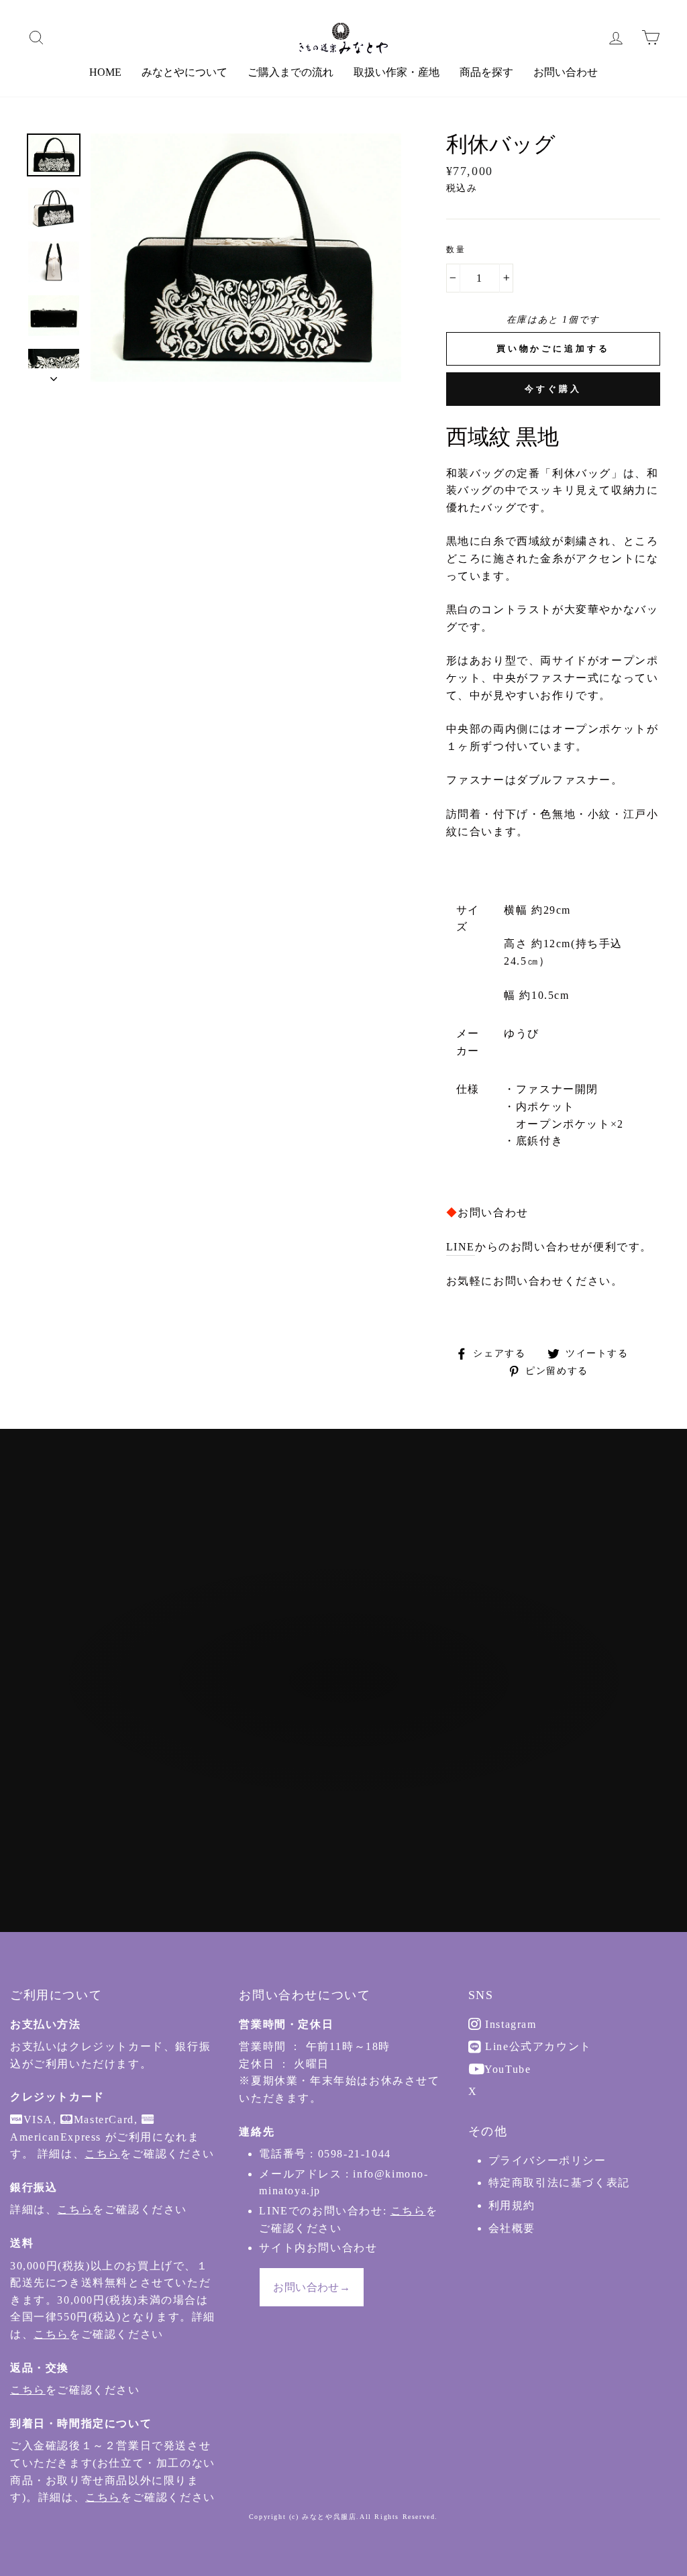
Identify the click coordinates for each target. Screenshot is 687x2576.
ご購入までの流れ (290, 72)
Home (105, 72)
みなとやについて (184, 72)
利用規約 (512, 2205)
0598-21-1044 (355, 2154)
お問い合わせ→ (312, 2287)
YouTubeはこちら (350, 1755)
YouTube (507, 2069)
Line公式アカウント (537, 2046)
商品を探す (486, 72)
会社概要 (512, 2228)
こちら (102, 2154)
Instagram (509, 2024)
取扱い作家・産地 (397, 72)
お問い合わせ (566, 72)
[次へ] (54, 375)
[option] (246, 258)
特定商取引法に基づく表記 (559, 2183)
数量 (457, 250)
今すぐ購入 (553, 389)
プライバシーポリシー (547, 2160)
